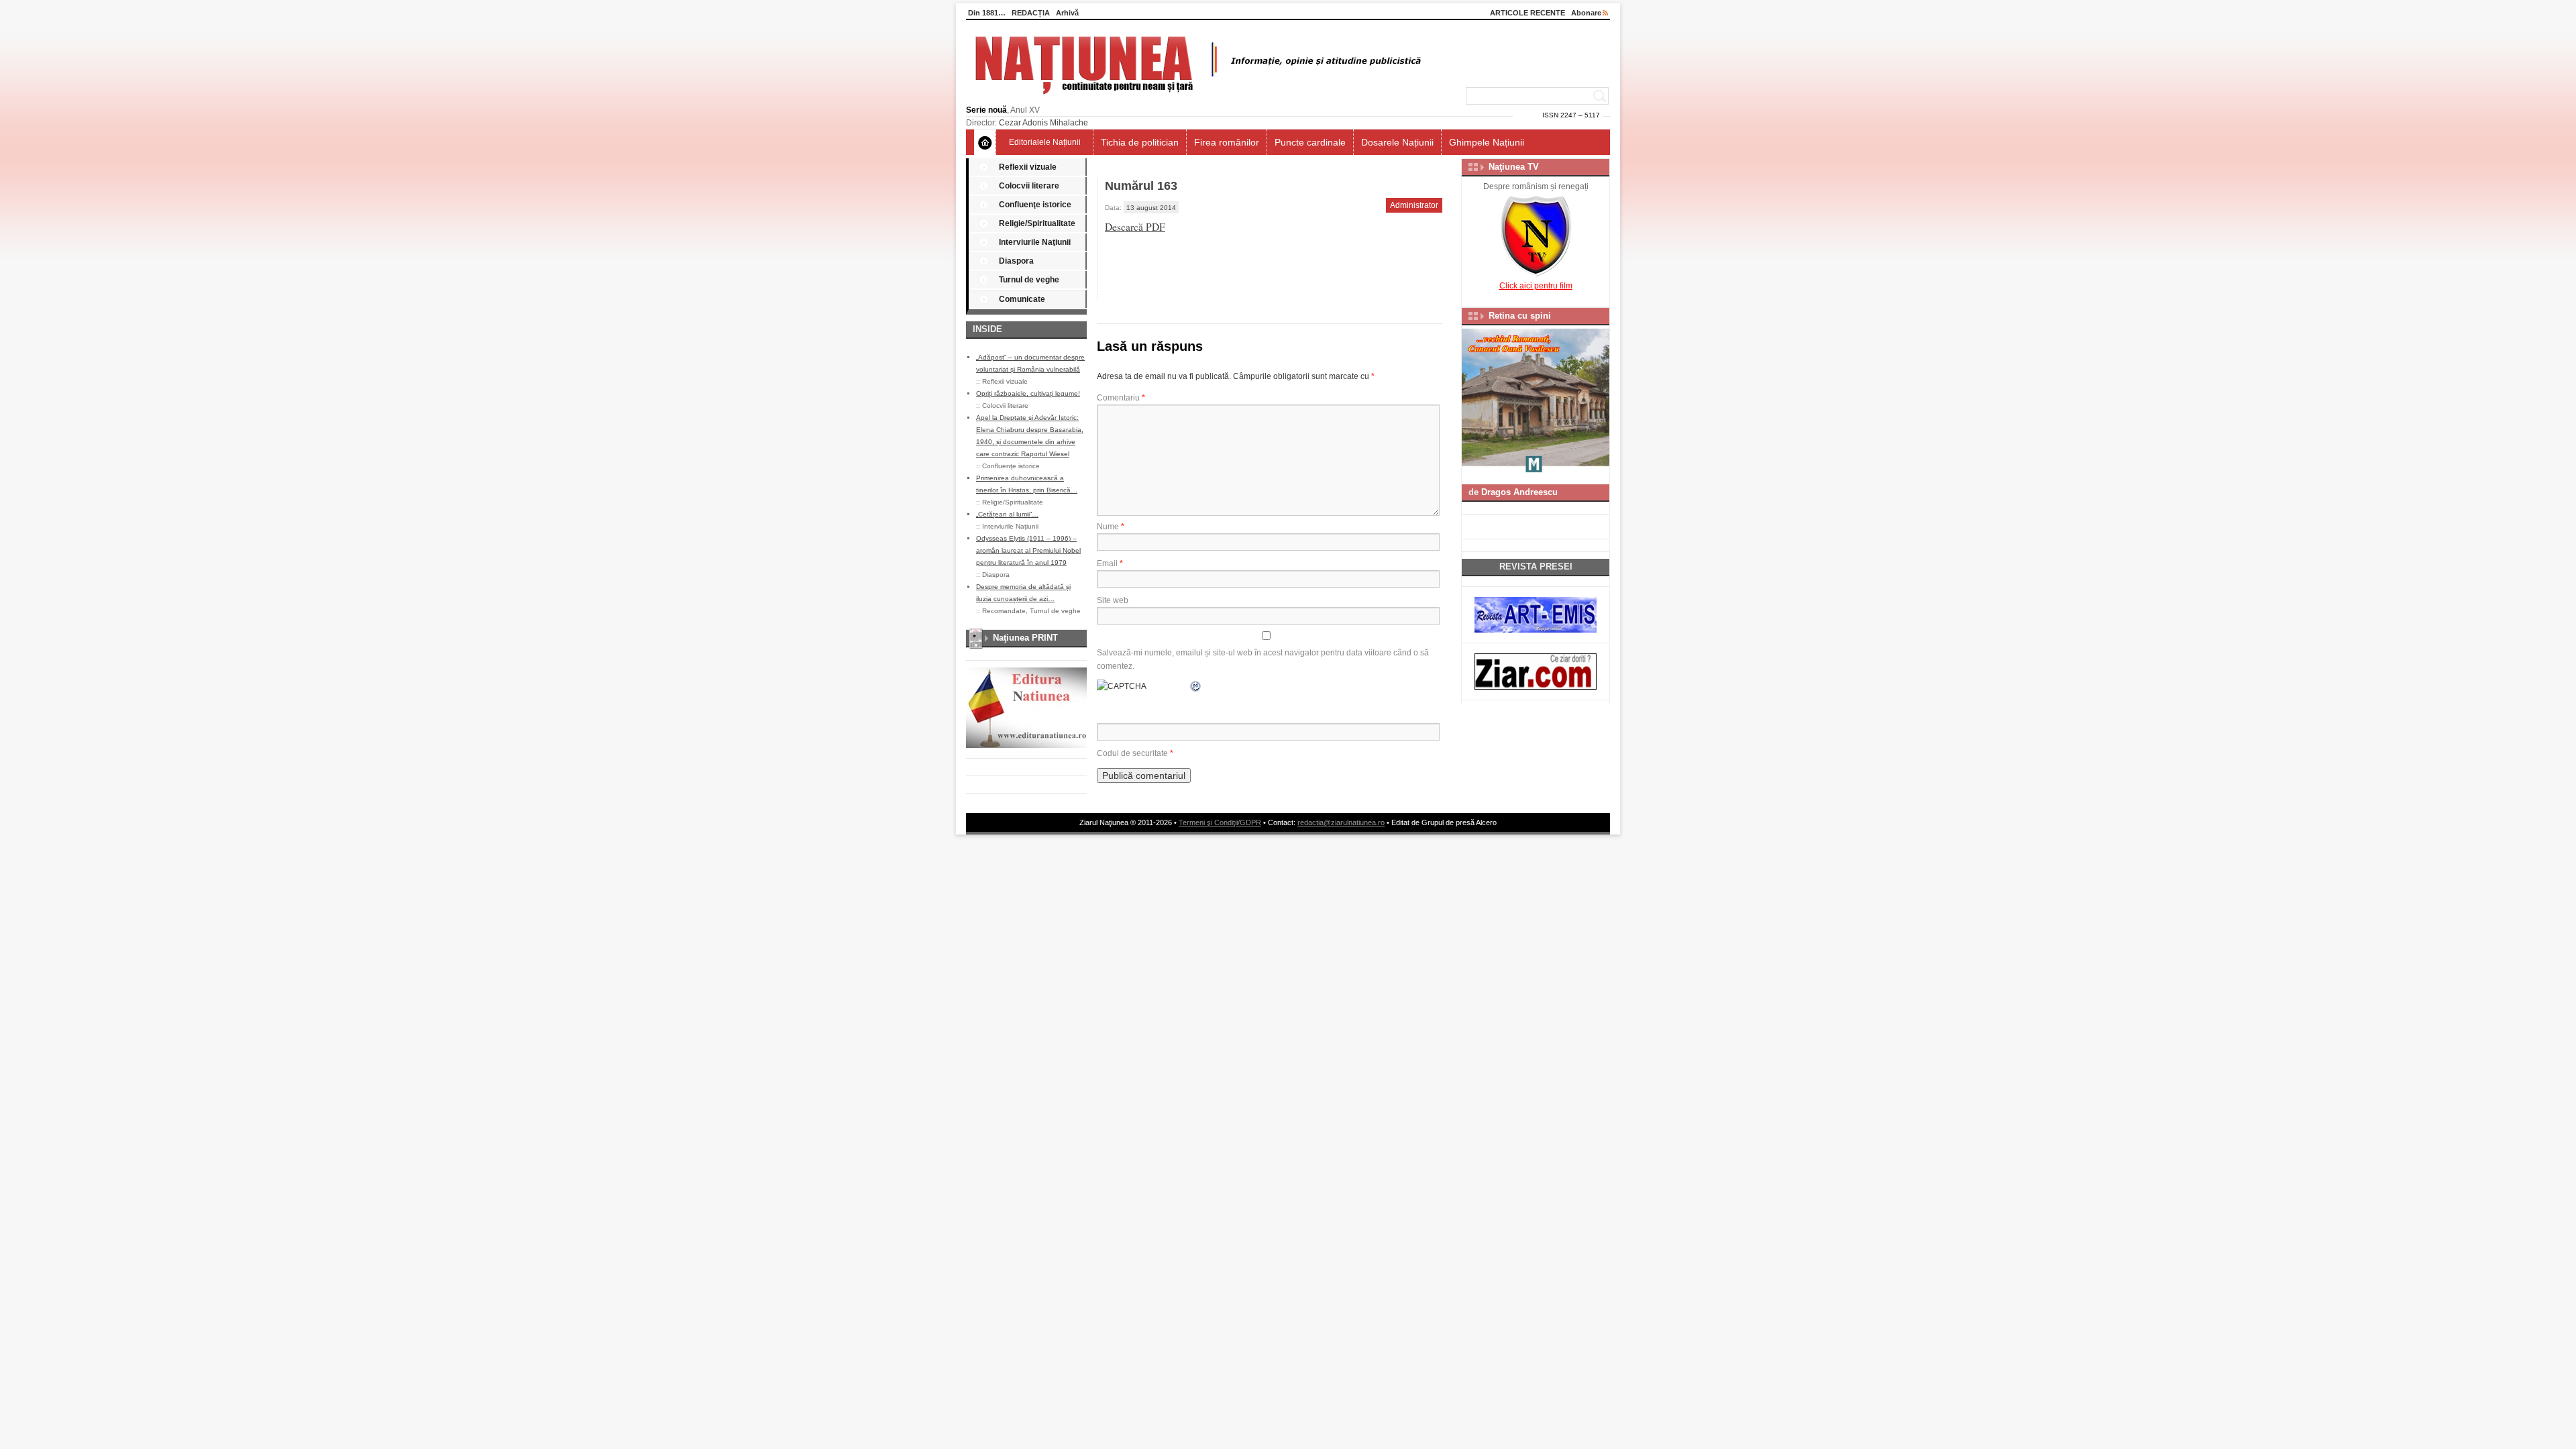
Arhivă (1067, 13)
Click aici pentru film (1536, 286)
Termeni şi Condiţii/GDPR (1220, 822)
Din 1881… (987, 13)
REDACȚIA (1031, 13)
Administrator (1414, 205)
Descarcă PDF (1135, 227)
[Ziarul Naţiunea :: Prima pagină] (1196, 98)
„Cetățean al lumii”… (1007, 514)
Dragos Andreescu (1519, 492)
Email (1110, 563)
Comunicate (1022, 299)
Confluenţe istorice (1035, 205)
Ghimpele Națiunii (1487, 142)
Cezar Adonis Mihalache (1043, 123)
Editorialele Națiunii (1045, 142)
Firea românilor (1227, 142)
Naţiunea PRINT (1025, 638)
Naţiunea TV (1514, 167)
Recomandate (1004, 611)
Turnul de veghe (1029, 280)
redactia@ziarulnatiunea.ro (1341, 822)
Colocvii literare (1029, 186)
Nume (1111, 527)
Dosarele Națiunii (1397, 142)
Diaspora (1016, 261)
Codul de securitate (1132, 753)
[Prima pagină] (985, 142)
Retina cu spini (1520, 316)
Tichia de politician (1140, 142)
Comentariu (1121, 398)
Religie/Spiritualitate (1037, 223)
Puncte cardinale (1310, 142)
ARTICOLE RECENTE (1527, 13)
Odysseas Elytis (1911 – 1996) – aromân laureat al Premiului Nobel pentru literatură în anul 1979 (1028, 550)
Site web (1113, 600)
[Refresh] (1196, 686)
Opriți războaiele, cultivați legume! (1028, 393)
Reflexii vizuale (1028, 167)
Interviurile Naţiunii (1035, 242)
